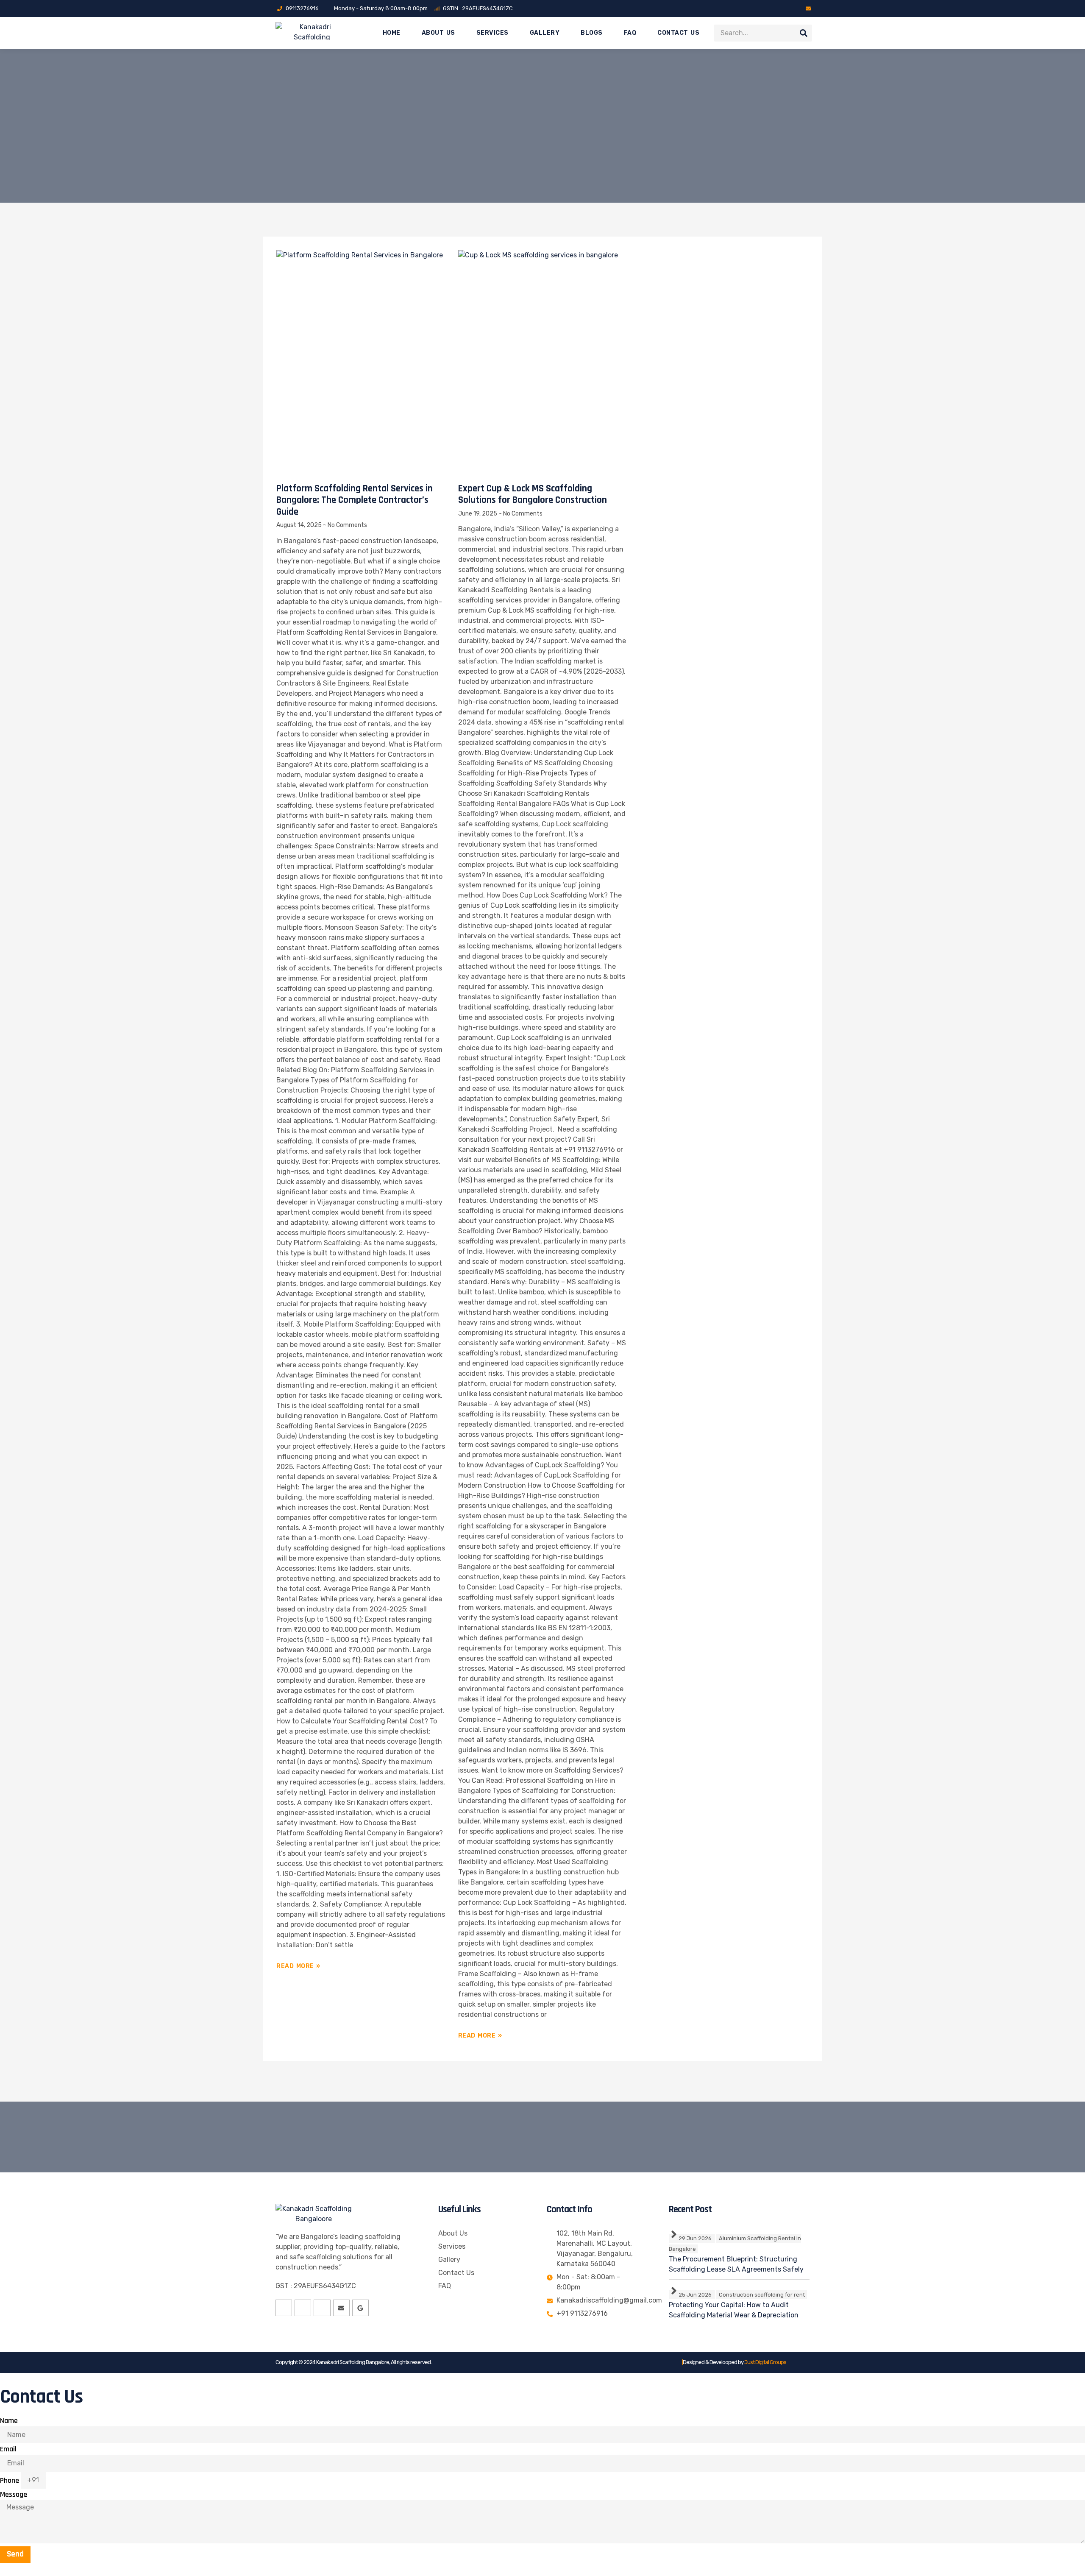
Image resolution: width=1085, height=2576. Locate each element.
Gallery (545, 33)
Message (14, 2494)
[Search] (804, 33)
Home (392, 33)
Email (8, 2449)
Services (492, 33)
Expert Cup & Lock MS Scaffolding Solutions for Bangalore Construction (533, 495)
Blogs (592, 33)
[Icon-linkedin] (785, 8)
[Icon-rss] (797, 8)
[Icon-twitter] (774, 8)
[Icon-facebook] (762, 8)
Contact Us (678, 33)
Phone (10, 2480)
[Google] (360, 2308)
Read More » (298, 1966)
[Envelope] (808, 8)
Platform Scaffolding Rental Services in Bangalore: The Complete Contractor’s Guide (355, 500)
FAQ (630, 33)
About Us (438, 33)
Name (9, 2421)
